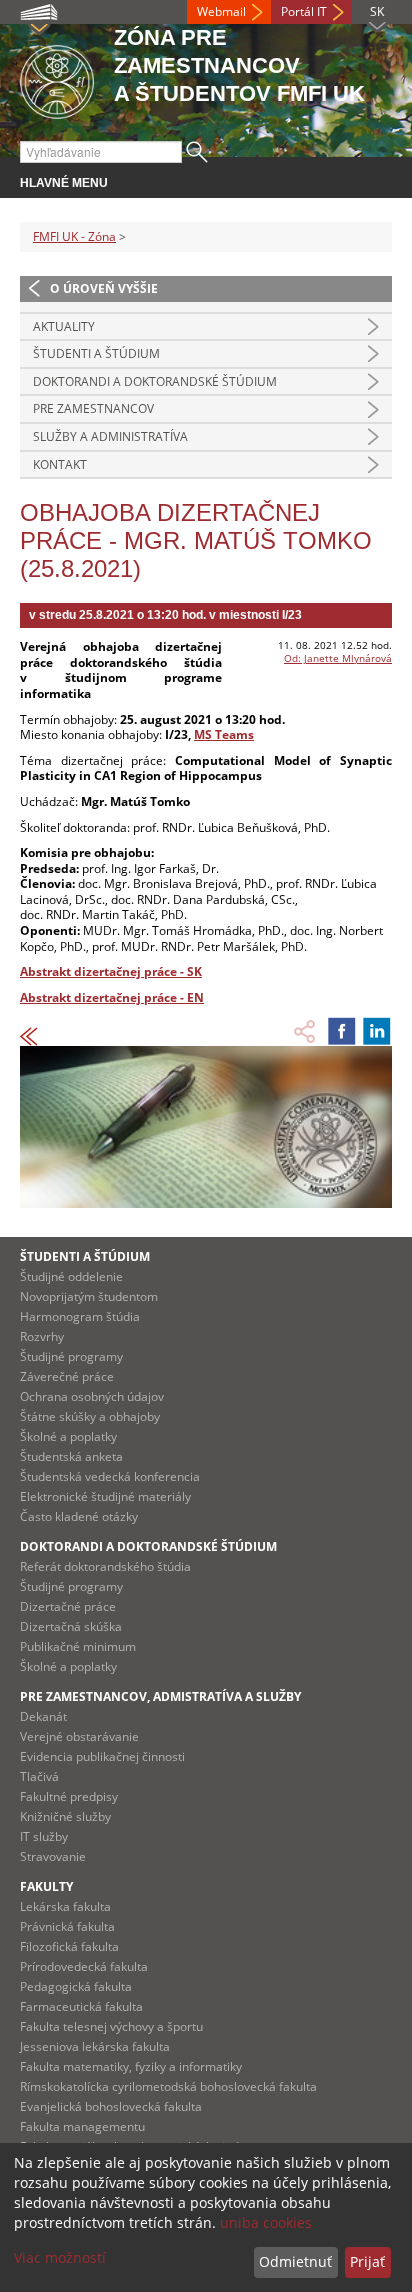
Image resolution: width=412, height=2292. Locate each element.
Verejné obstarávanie (79, 1736)
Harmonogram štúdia (80, 1316)
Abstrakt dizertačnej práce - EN (112, 997)
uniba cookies (266, 2222)
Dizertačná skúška (71, 1626)
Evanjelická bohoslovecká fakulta (111, 2106)
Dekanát (43, 1716)
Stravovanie (53, 1856)
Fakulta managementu (82, 2126)
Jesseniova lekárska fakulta (95, 2046)
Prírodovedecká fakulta (84, 1966)
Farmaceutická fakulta (81, 2006)
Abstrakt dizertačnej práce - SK (111, 971)
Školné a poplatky (68, 1436)
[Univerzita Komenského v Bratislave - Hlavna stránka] (57, 78)
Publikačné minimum (78, 1646)
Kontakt (60, 464)
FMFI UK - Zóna (74, 236)
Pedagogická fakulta (76, 1986)
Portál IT (304, 11)
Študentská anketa (71, 1456)
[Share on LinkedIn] (377, 1031)
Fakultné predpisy (69, 1796)
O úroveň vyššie (104, 288)
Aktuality (64, 326)
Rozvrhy (42, 1336)
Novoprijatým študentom (89, 1296)
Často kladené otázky (79, 1516)
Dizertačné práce (68, 1606)
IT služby (44, 1836)
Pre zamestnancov (93, 408)
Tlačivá (39, 1776)
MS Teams (224, 734)
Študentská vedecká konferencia (110, 1476)
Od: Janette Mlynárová (338, 658)
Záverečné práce (67, 1376)
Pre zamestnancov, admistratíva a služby (160, 1696)
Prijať (367, 2261)
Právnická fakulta (67, 1926)
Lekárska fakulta (65, 1906)
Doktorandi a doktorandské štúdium (155, 381)
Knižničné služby (65, 1816)
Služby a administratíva (110, 436)
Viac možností (60, 2257)
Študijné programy (71, 1356)
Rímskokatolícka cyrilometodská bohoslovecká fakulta (168, 2086)
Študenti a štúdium (96, 353)
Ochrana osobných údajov (92, 1396)
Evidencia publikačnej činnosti (102, 1756)
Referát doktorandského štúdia (105, 1566)
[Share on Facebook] (342, 1031)
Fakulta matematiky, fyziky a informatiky (131, 2066)
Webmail (221, 11)
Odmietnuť (295, 2261)
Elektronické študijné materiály (105, 1496)
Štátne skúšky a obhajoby (90, 1416)
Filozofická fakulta (69, 1946)
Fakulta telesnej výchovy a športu (111, 2026)
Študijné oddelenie (71, 1276)
